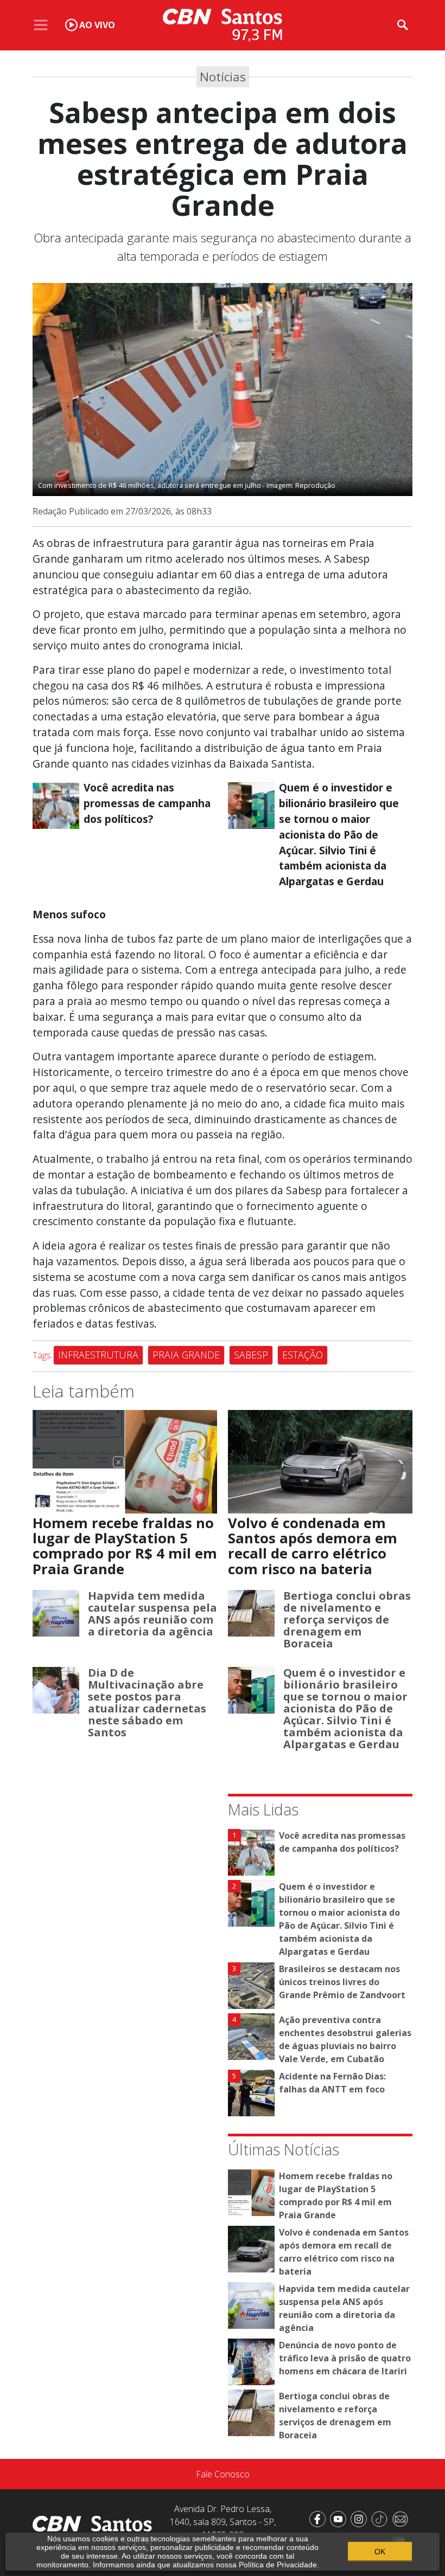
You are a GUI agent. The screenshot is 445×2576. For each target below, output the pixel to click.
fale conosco (223, 2474)
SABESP (251, 1355)
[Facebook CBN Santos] (320, 2518)
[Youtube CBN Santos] (340, 2518)
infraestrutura (98, 1355)
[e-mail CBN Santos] (402, 2518)
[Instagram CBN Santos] (361, 2518)
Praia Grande (186, 1355)
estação (303, 1355)
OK (380, 2552)
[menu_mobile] (41, 25)
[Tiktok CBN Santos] (382, 2518)
